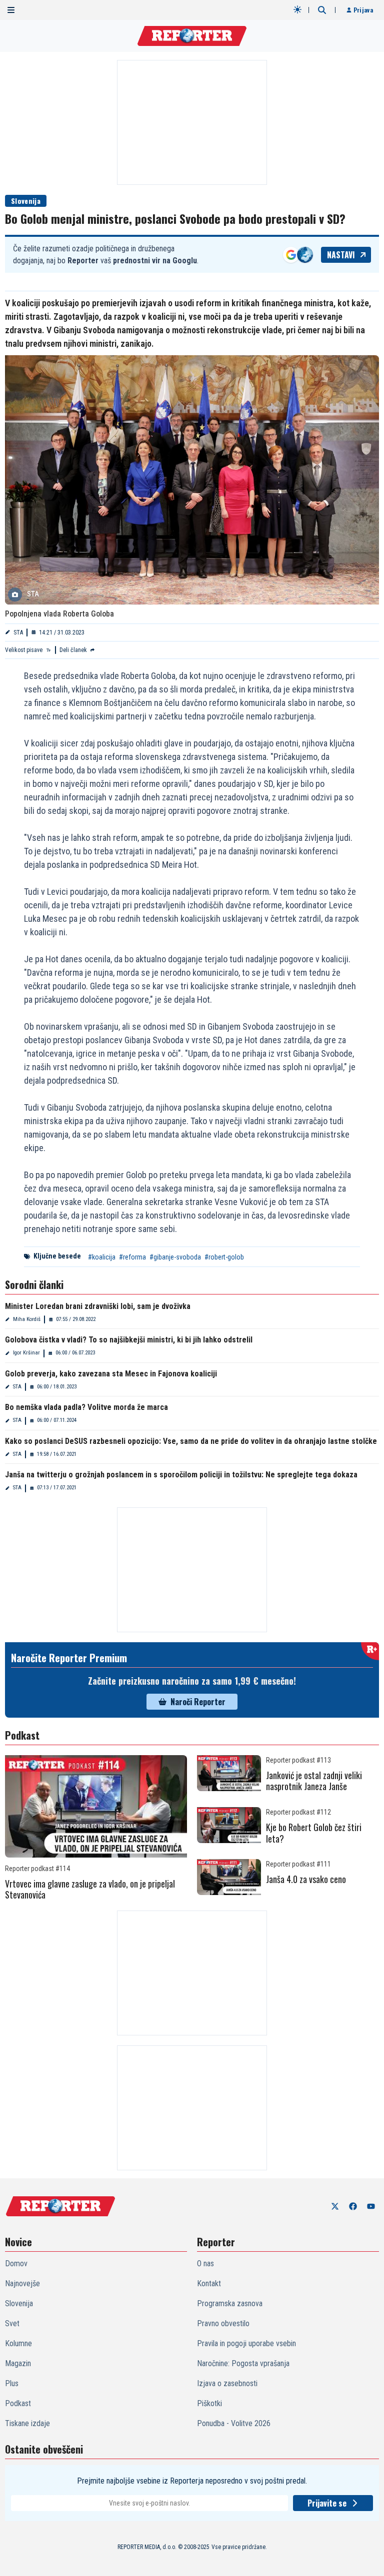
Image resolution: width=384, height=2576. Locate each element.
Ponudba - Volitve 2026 (234, 2423)
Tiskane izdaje (27, 2423)
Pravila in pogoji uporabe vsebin (246, 2343)
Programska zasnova (230, 2303)
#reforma (132, 1257)
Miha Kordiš (27, 1319)
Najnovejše (22, 2283)
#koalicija (102, 1257)
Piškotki (209, 2403)
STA (18, 633)
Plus (12, 2383)
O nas (205, 2263)
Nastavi (341, 255)
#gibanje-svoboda (175, 1257)
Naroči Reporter (198, 1702)
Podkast (18, 2403)
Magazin (18, 2363)
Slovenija (26, 201)
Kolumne (18, 2343)
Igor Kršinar (26, 1353)
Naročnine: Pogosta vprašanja (243, 2363)
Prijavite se (327, 2503)
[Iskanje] (322, 10)
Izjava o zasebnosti (227, 2383)
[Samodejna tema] (297, 9)
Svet (12, 2323)
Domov (16, 2263)
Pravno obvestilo (223, 2323)
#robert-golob (224, 1257)
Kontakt (209, 2283)
